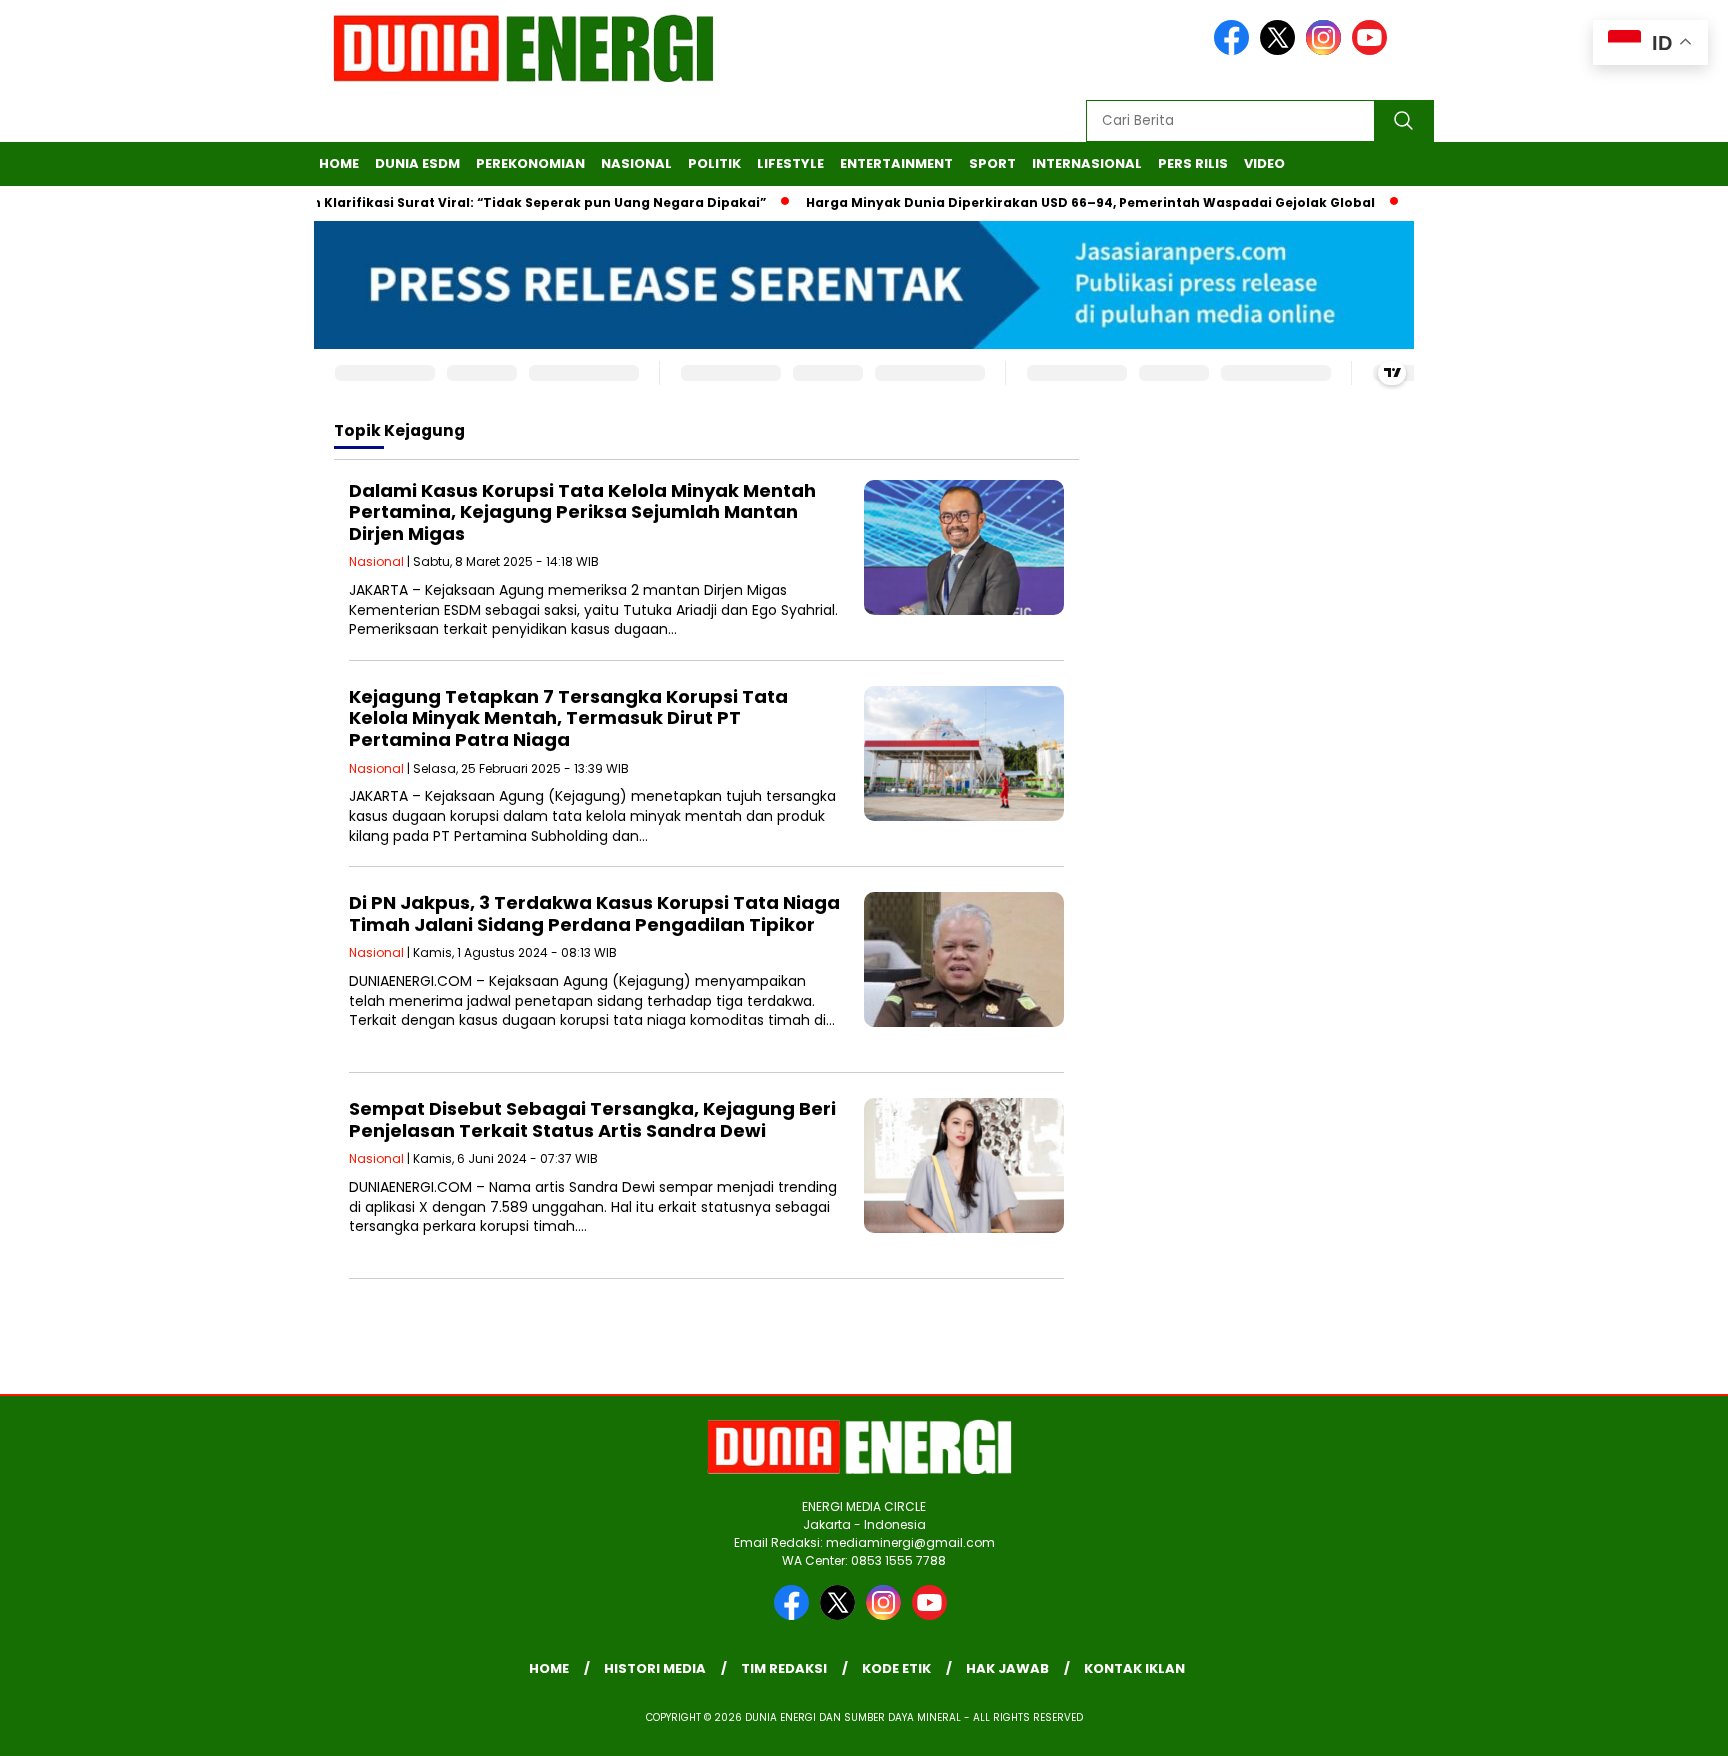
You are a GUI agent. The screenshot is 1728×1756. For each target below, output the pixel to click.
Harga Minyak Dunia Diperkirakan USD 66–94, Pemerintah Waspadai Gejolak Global (1057, 202)
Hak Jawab (1007, 1668)
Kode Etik (896, 1668)
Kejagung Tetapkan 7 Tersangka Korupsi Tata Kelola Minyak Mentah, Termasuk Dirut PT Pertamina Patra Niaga (568, 718)
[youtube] (1373, 50)
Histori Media (655, 1668)
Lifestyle (790, 163)
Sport (992, 163)
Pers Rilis (1193, 163)
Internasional (1087, 163)
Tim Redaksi (784, 1668)
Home (339, 163)
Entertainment (896, 163)
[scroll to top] (1659, 1725)
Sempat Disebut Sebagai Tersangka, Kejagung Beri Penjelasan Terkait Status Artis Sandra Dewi (592, 1119)
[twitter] (1281, 50)
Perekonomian (530, 163)
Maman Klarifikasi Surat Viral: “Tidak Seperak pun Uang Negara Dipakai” (484, 202)
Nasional (636, 163)
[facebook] (1235, 50)
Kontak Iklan (1134, 1668)
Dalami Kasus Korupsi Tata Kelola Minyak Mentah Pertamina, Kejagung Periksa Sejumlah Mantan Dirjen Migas (582, 512)
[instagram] (1327, 50)
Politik (714, 163)
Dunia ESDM (417, 163)
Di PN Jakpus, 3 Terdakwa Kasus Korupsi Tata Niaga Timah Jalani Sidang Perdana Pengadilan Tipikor (594, 913)
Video (1264, 163)
